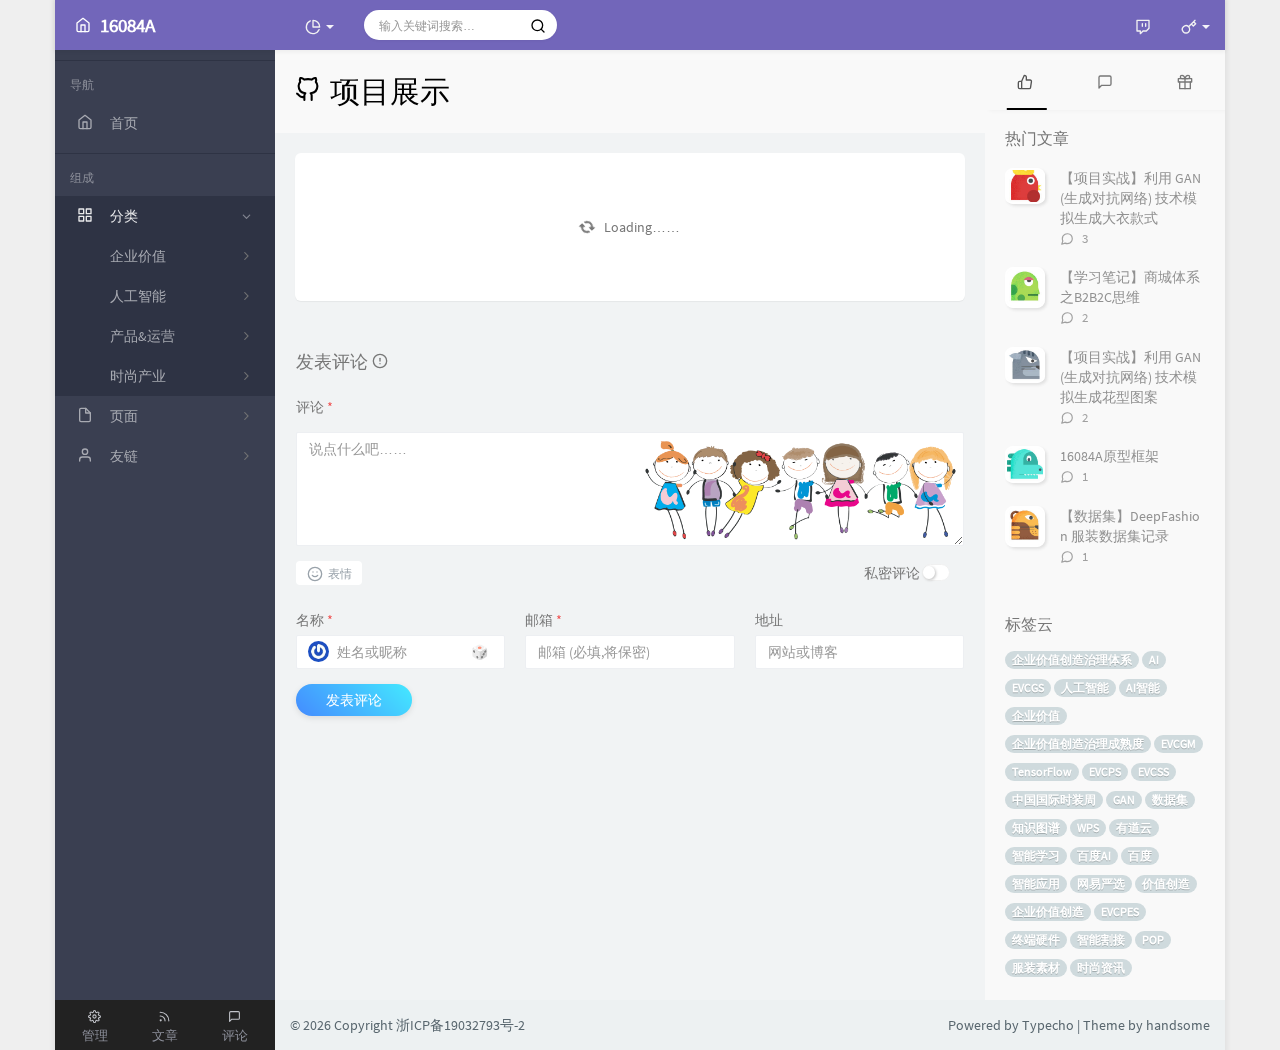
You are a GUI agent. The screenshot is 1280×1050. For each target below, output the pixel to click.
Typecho (1048, 1025)
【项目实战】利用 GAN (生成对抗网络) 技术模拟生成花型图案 (1130, 377)
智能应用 (1036, 883)
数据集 (1170, 799)
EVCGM (1178, 743)
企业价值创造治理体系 (1072, 659)
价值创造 (1166, 883)
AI (1154, 659)
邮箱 (543, 620)
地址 (769, 620)
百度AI (1094, 855)
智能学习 (1036, 855)
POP (1153, 939)
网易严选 (1101, 883)
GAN (1124, 799)
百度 (1140, 855)
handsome (1178, 1025)
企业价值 (1036, 715)
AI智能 (1143, 687)
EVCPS (1105, 771)
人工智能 (1085, 687)
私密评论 (892, 573)
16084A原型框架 (1109, 456)
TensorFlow (1042, 771)
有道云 (1134, 827)
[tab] (1025, 80)
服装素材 (1036, 967)
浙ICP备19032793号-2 (460, 1025)
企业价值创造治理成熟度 (1078, 743)
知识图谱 (1036, 827)
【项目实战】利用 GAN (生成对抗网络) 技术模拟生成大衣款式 (1130, 198)
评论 (314, 407)
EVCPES (1120, 911)
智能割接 (1101, 939)
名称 (314, 620)
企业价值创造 (1048, 911)
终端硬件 (1036, 939)
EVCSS (1153, 771)
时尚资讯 (1101, 967)
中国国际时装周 (1054, 799)
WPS (1088, 827)
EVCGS (1028, 687)
